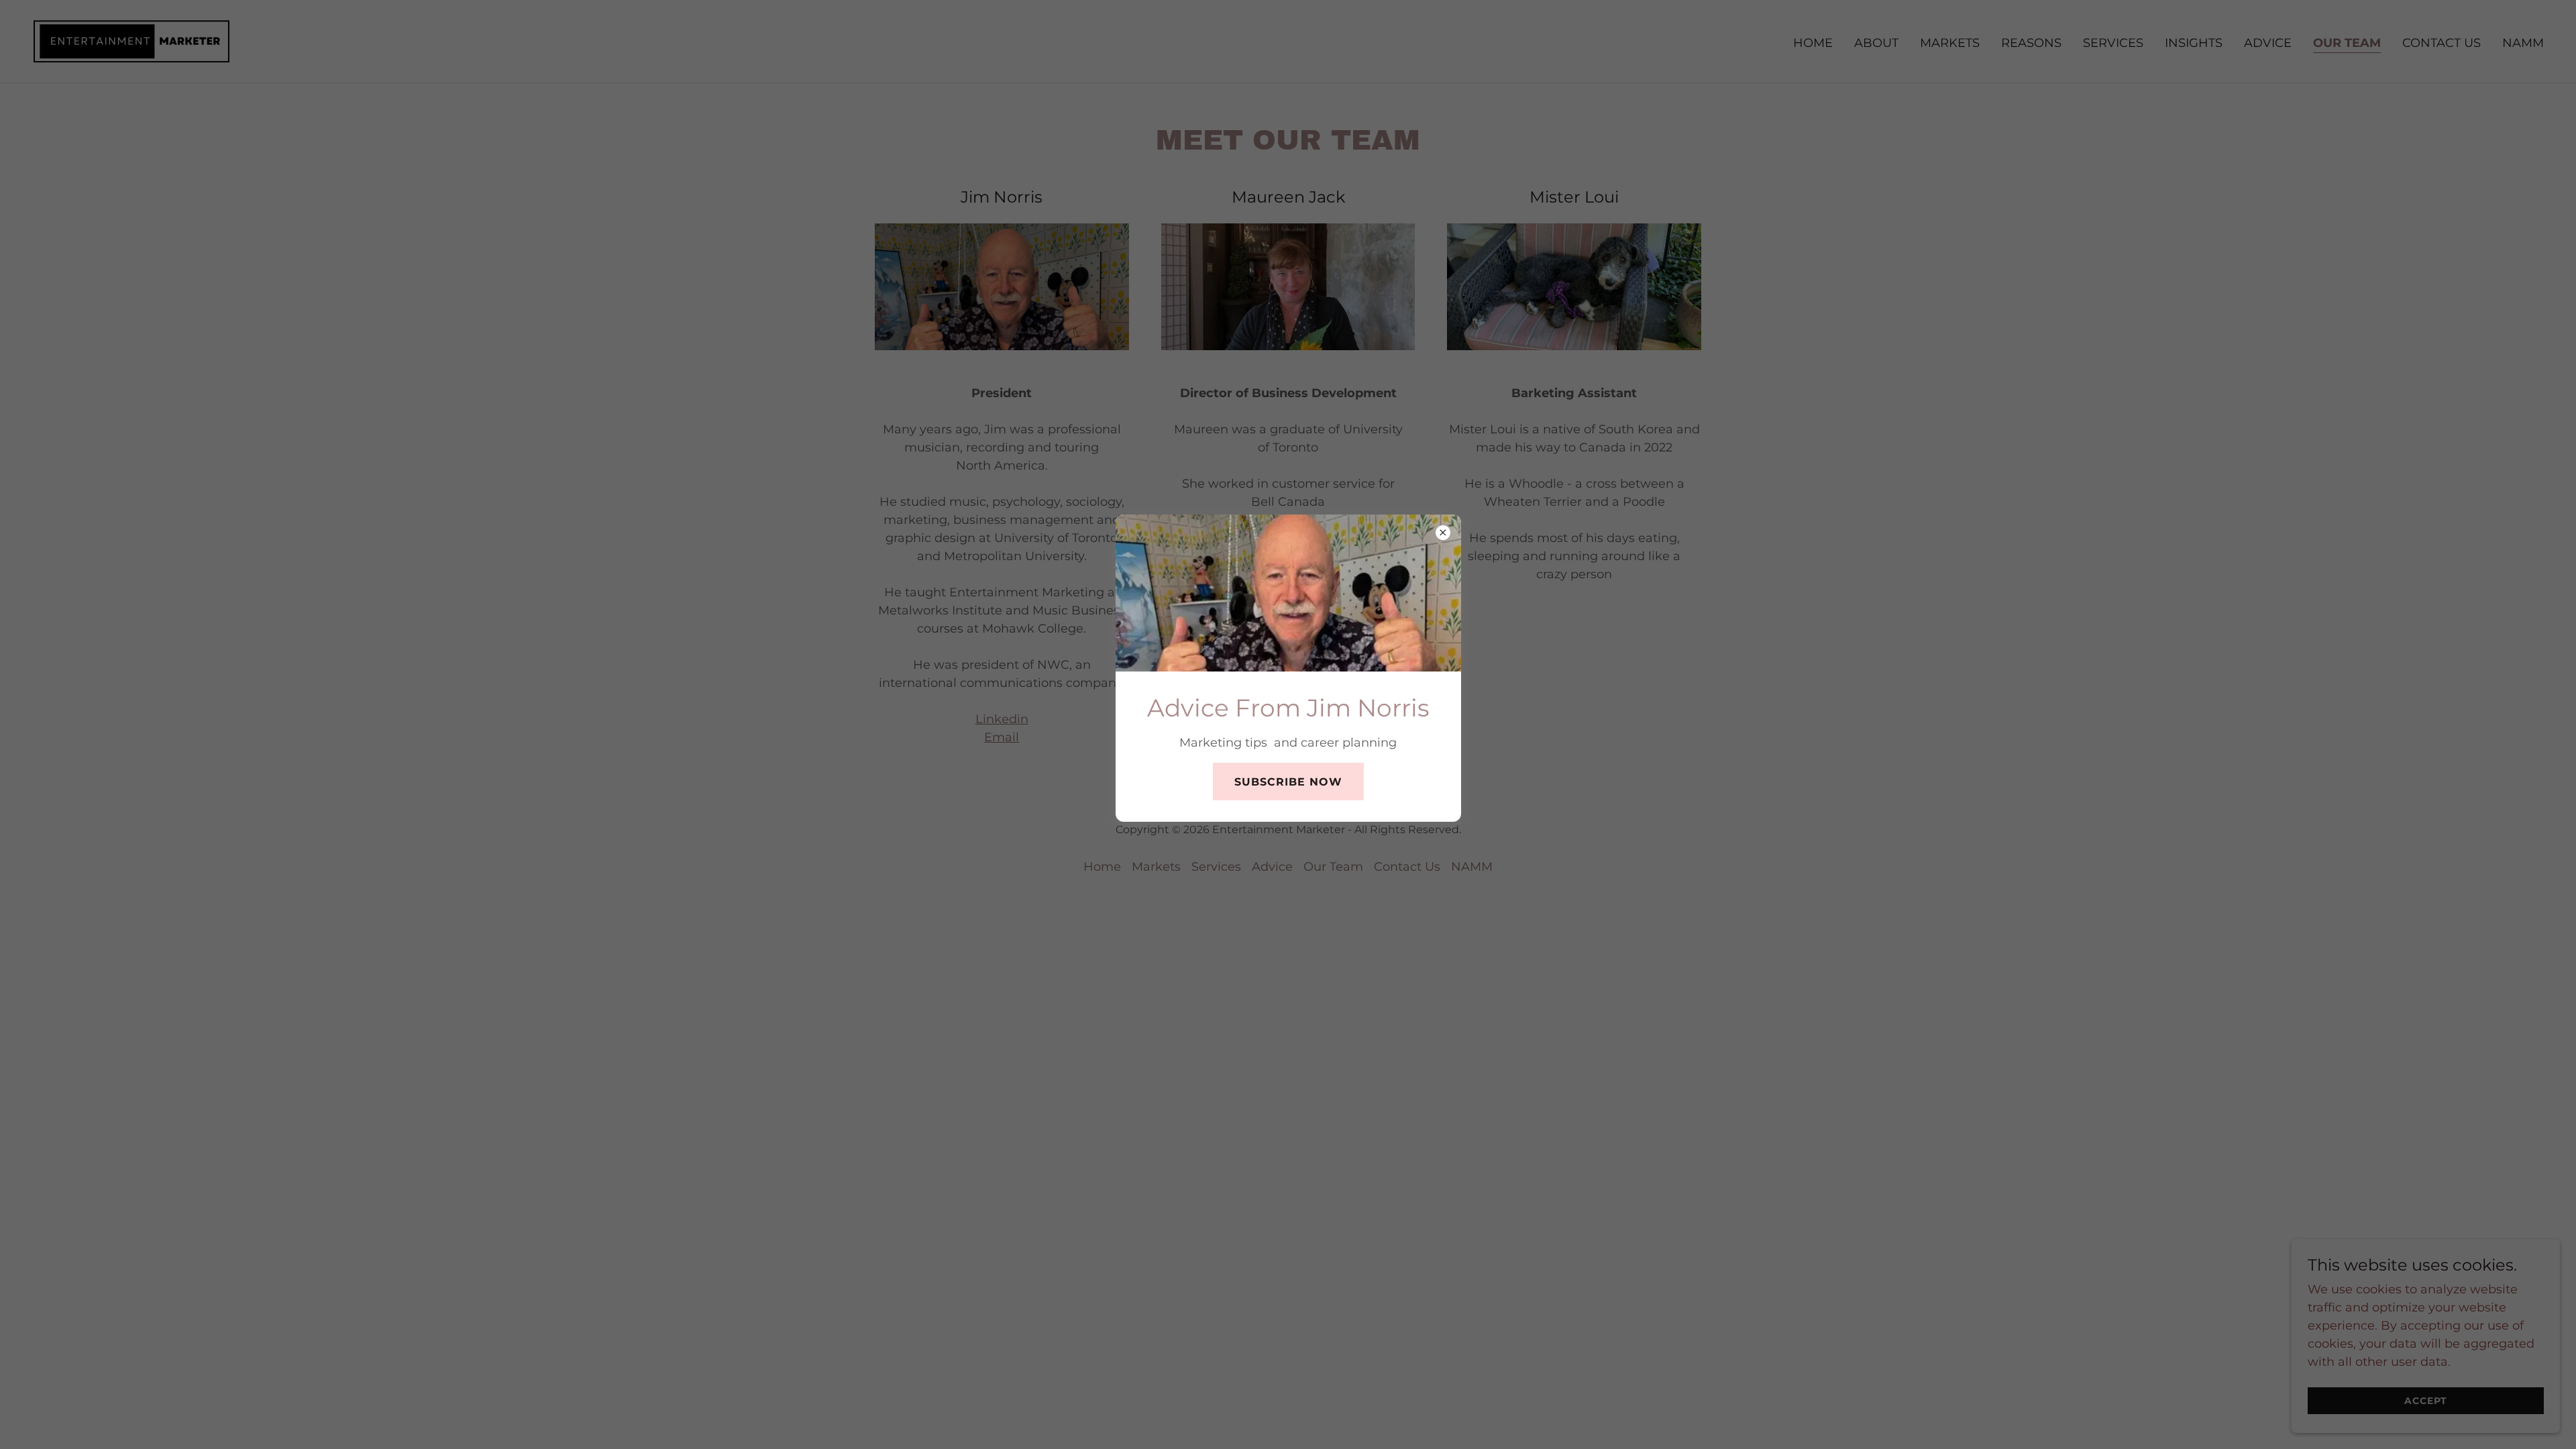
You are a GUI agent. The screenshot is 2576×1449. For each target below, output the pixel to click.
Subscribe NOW (1288, 782)
